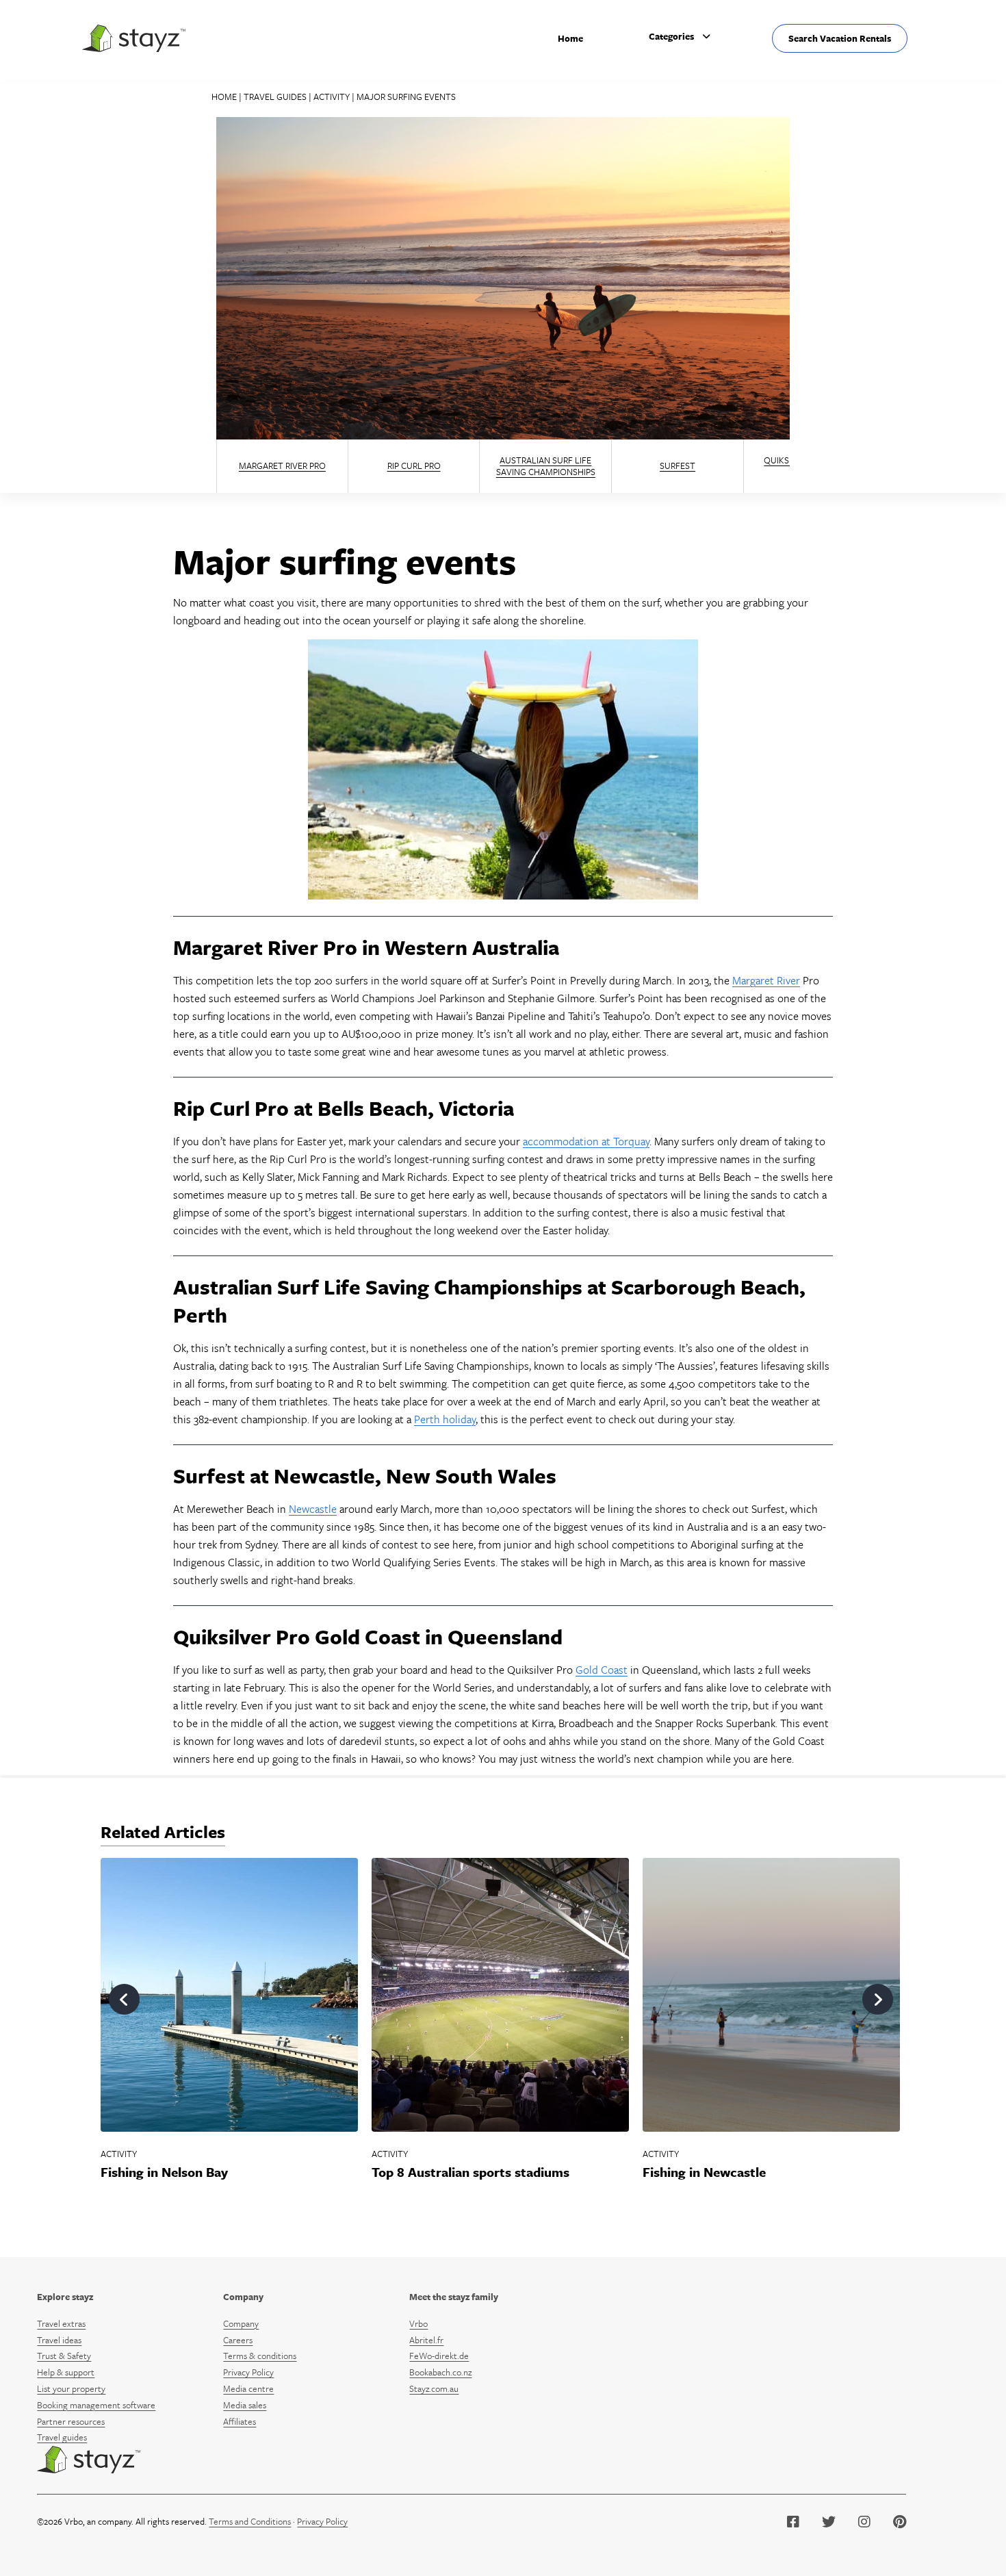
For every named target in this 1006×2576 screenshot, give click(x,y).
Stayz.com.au (434, 2388)
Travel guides (275, 97)
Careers (238, 2340)
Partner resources (71, 2421)
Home (570, 38)
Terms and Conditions (250, 2521)
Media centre (248, 2388)
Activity (332, 97)
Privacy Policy (248, 2372)
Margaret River (766, 980)
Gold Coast (602, 1670)
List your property (71, 2388)
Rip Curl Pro (414, 466)
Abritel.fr (426, 2340)
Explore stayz (65, 2297)
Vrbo (418, 2323)
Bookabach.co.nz (440, 2372)
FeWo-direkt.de (439, 2356)
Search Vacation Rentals (840, 38)
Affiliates (240, 2421)
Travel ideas (59, 2340)
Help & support (66, 2372)
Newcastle (313, 1509)
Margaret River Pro (282, 466)
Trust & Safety (64, 2356)
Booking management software (96, 2405)
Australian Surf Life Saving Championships (546, 466)
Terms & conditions (260, 2356)
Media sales (245, 2405)
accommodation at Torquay (586, 1141)
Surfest (678, 466)
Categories (671, 36)
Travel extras (61, 2323)
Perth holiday (445, 1419)
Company (243, 2297)
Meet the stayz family (454, 2297)
